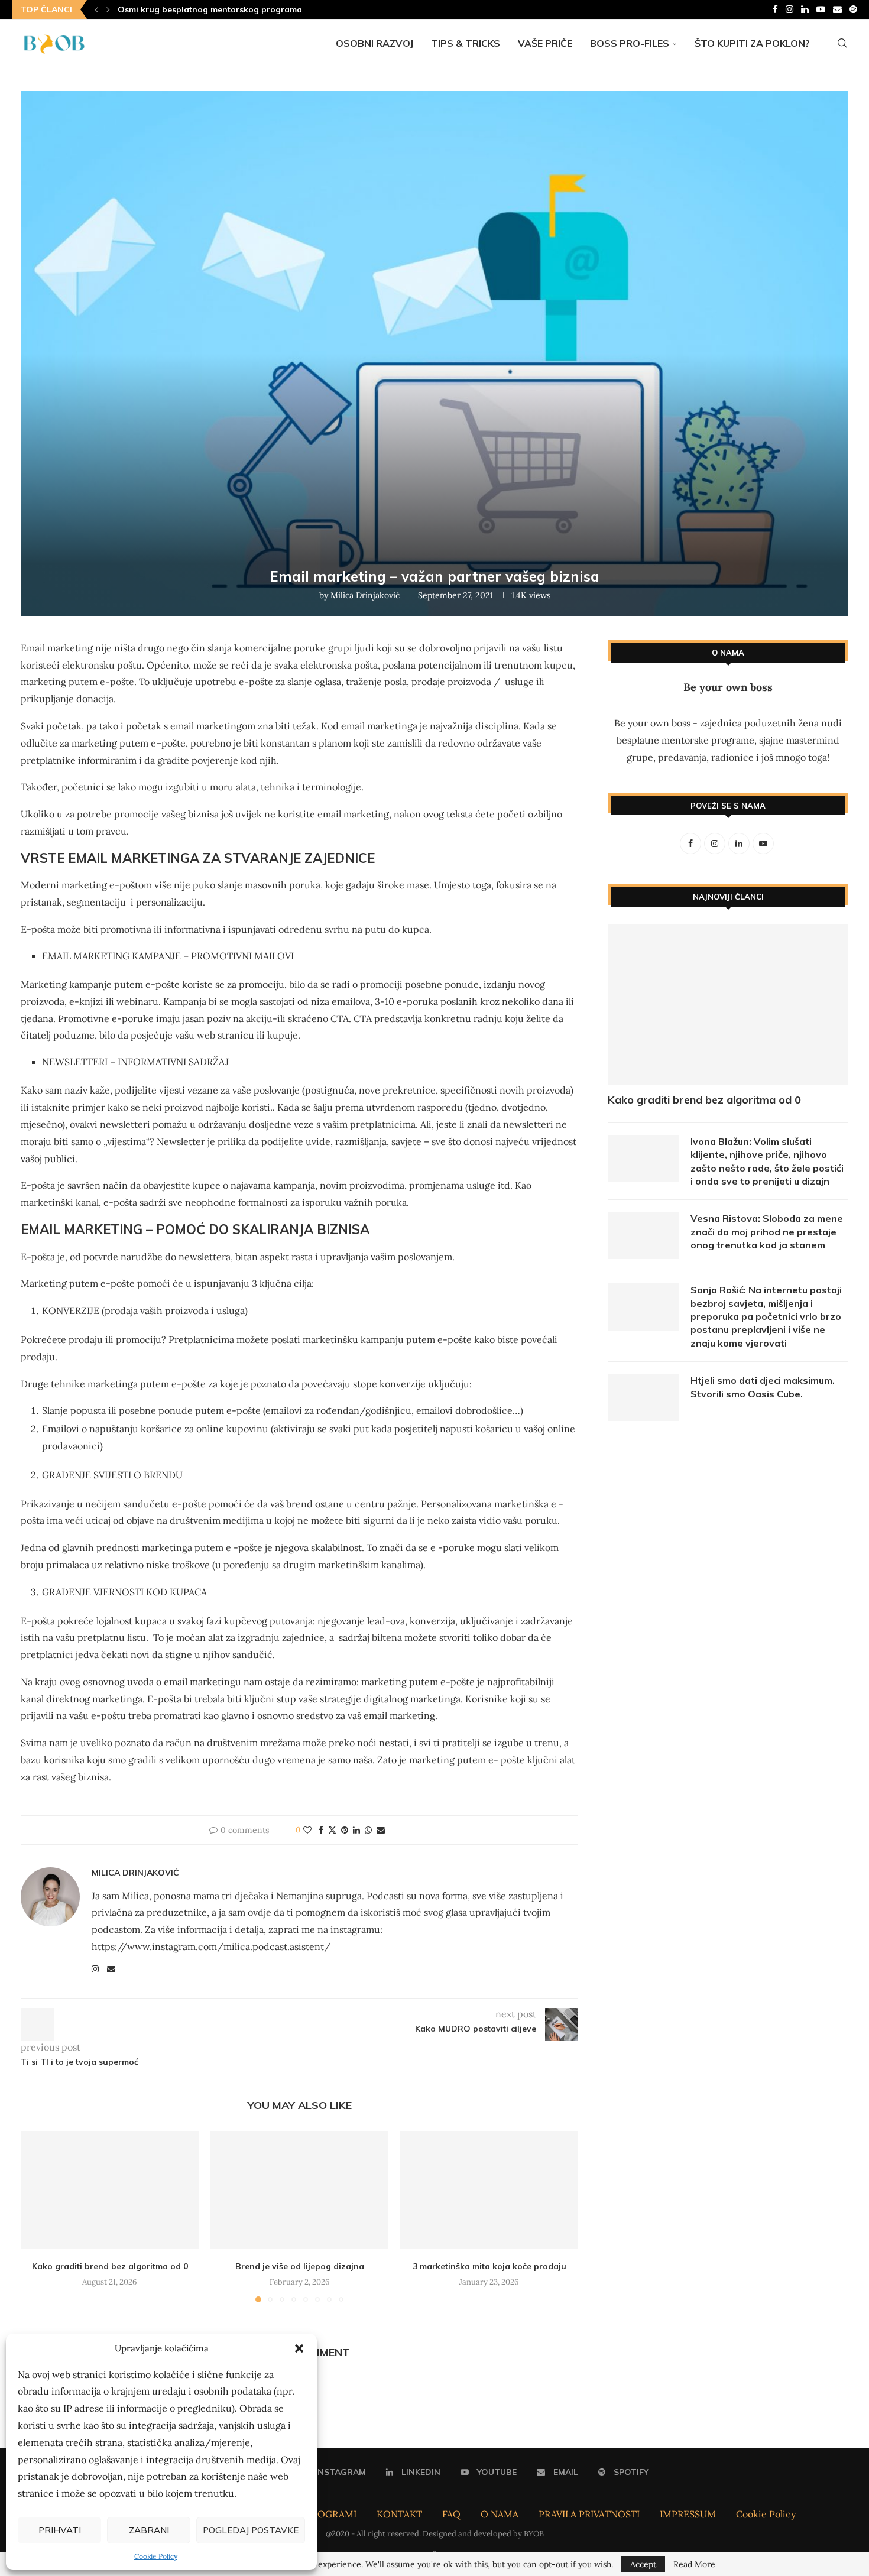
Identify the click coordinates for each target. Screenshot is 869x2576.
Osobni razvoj (374, 43)
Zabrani (149, 2530)
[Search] (842, 43)
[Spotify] (853, 9)
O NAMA (500, 2514)
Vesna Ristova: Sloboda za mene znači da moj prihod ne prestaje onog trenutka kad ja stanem (767, 1232)
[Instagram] (789, 9)
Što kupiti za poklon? (752, 43)
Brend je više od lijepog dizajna (300, 2266)
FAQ (451, 2514)
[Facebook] (775, 9)
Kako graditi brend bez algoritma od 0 (110, 2266)
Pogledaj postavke (251, 2530)
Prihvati (60, 2530)
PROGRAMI (331, 2514)
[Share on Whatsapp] (368, 1830)
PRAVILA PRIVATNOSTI (589, 2514)
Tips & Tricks (466, 43)
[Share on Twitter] (332, 1830)
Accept (643, 2564)
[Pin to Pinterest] (345, 1830)
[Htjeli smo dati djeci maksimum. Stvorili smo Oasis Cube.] (643, 1397)
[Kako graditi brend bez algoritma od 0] (110, 2190)
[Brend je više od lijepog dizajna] (299, 2190)
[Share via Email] (381, 1830)
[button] (299, 2348)
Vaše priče (545, 43)
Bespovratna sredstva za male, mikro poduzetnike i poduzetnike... (253, 9)
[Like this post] (307, 1830)
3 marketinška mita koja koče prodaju (489, 2266)
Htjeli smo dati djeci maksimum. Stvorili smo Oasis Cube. (763, 1387)
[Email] (837, 9)
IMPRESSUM (688, 2514)
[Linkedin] (805, 9)
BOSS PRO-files (630, 43)
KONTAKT (399, 2514)
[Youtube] (821, 9)
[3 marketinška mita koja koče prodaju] (489, 2190)
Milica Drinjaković (365, 595)
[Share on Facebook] (321, 1830)
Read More (694, 2564)
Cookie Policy (156, 2556)
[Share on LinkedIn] (356, 1830)
